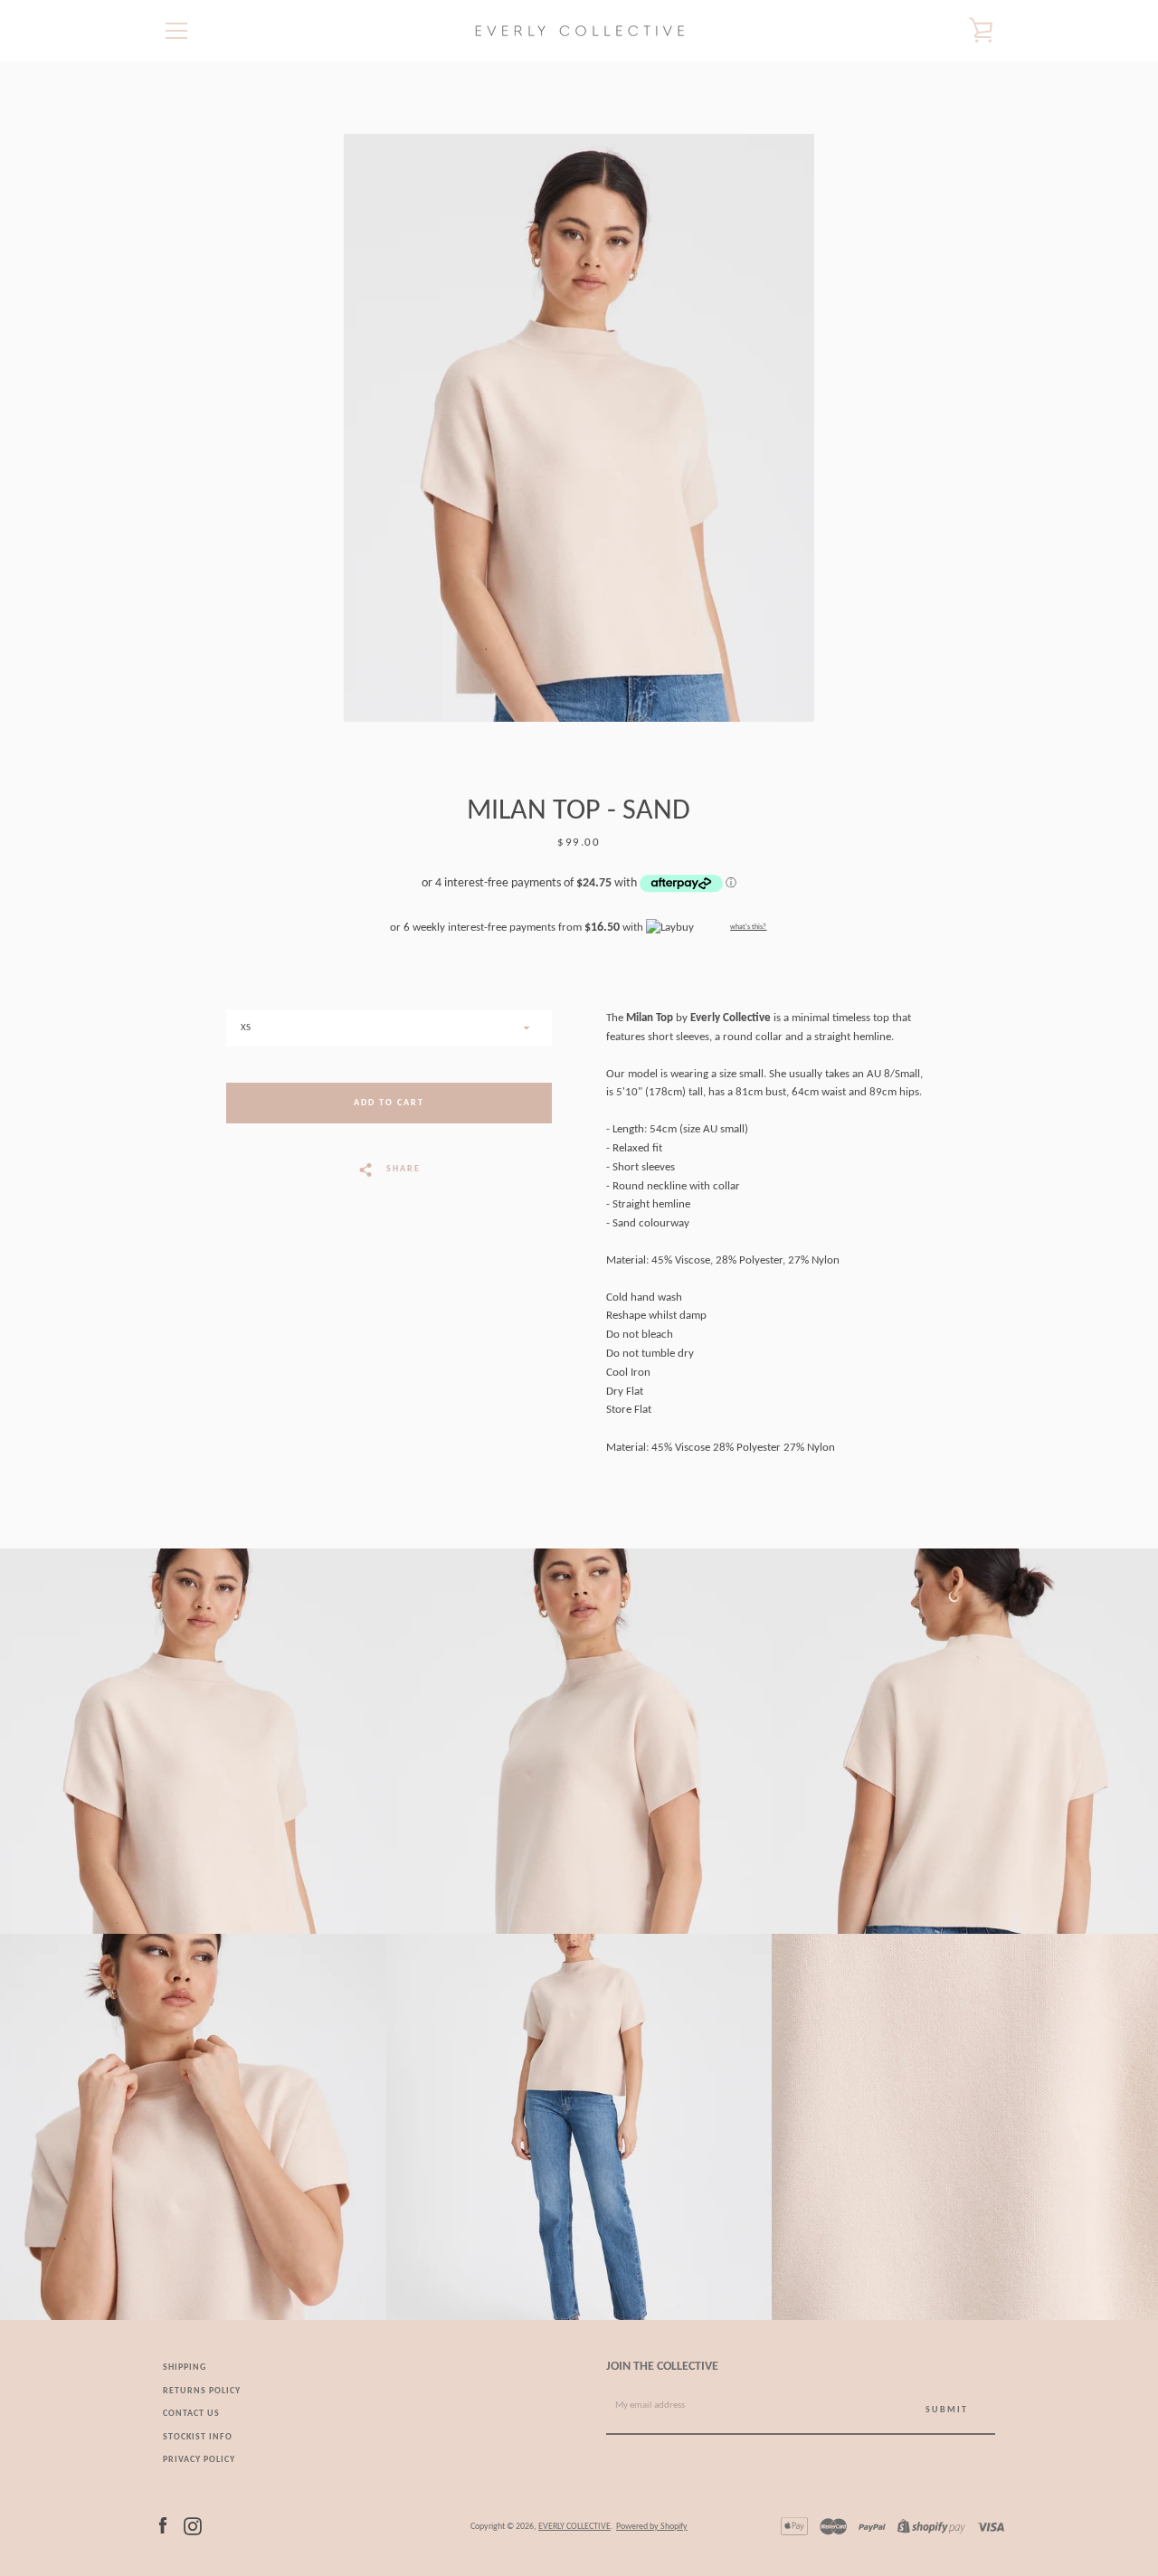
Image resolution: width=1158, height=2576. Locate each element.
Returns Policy (202, 2391)
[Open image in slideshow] (579, 428)
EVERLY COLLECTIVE (574, 2527)
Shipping (185, 2368)
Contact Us (191, 2414)
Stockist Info (198, 2437)
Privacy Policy (199, 2460)
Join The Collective (662, 2367)
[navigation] (176, 31)
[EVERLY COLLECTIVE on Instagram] (193, 2526)
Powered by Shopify (652, 2527)
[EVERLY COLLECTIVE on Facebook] (163, 2526)
